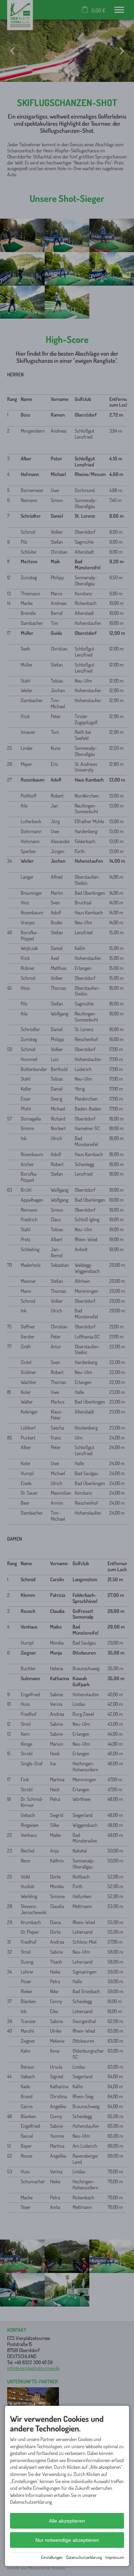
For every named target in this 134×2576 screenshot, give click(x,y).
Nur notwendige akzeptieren (67, 2540)
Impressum (115, 2557)
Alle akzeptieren (67, 2521)
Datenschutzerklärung (84, 2557)
